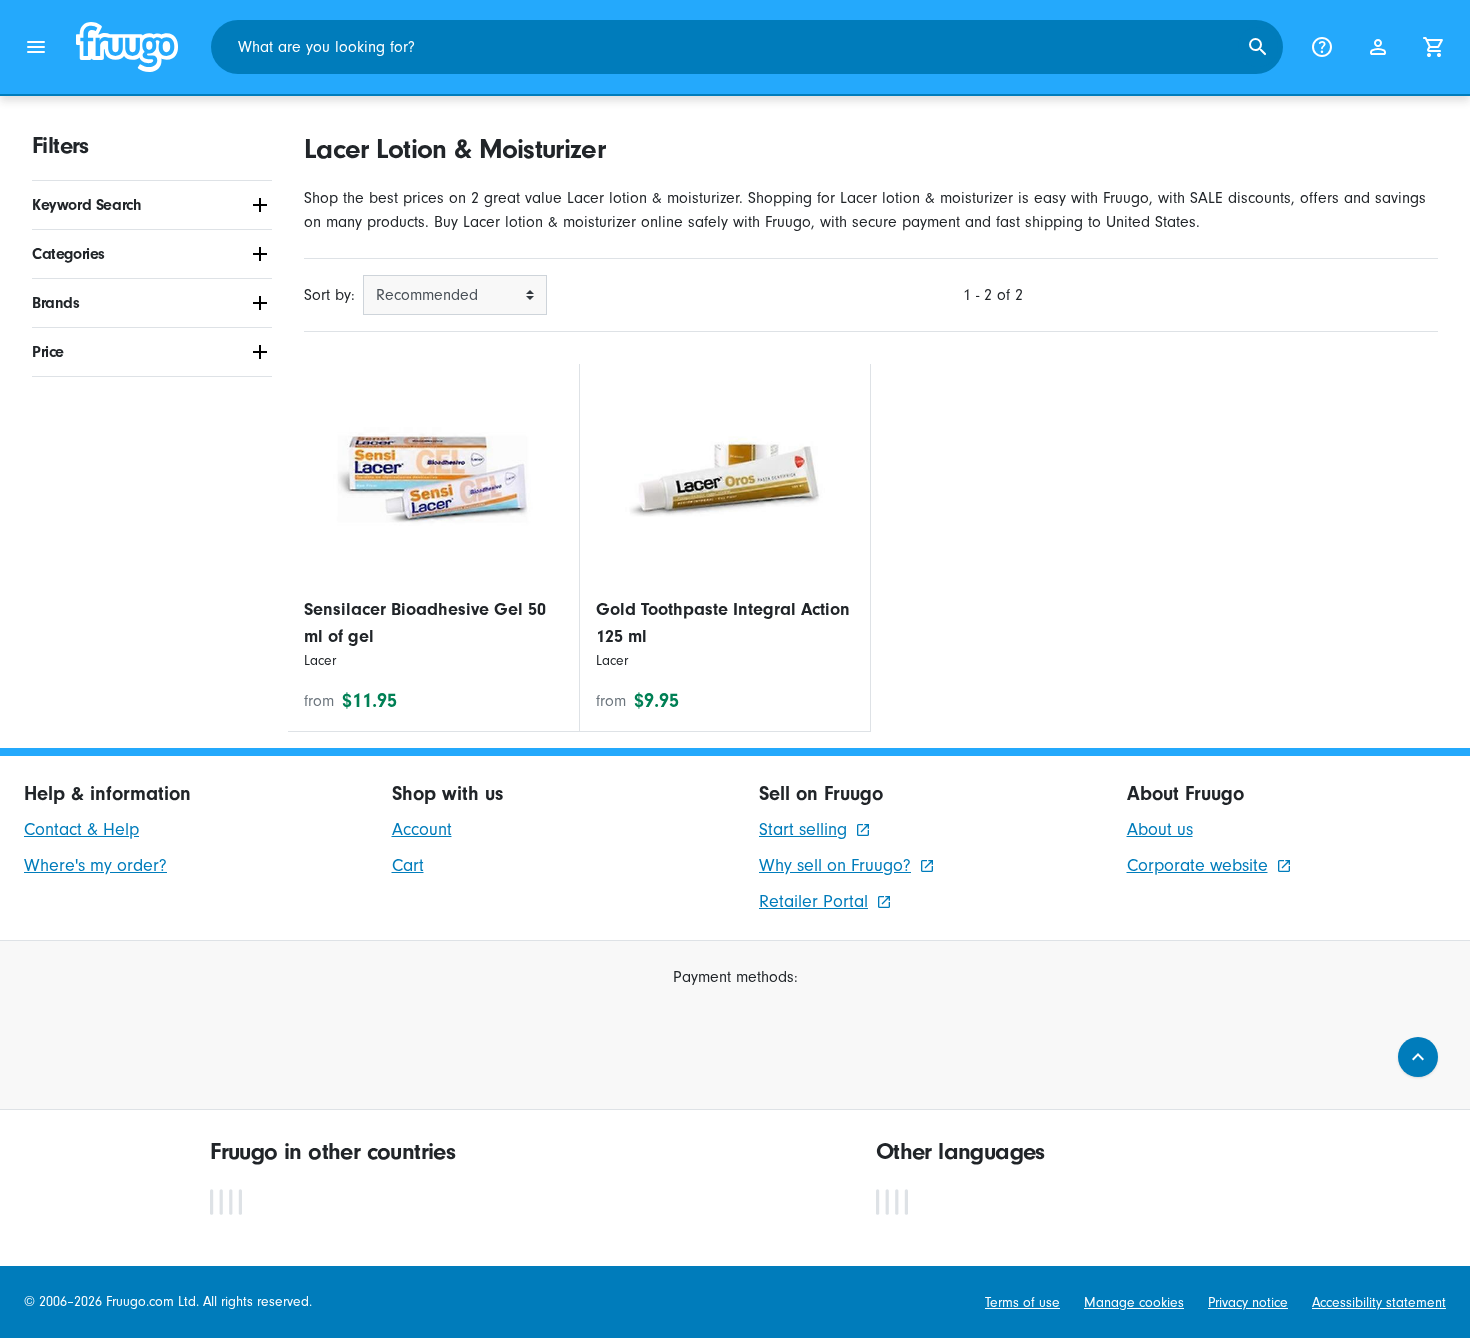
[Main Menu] (36, 47)
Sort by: (329, 295)
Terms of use (1022, 1302)
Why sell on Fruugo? (835, 865)
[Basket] (1434, 47)
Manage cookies (1134, 1302)
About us (1160, 829)
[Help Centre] (1322, 47)
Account (422, 829)
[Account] (1378, 47)
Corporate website (1197, 865)
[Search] (1258, 47)
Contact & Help (81, 829)
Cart (408, 865)
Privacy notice (1248, 1302)
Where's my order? (95, 865)
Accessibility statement (1379, 1302)
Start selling (803, 829)
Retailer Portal (813, 901)
